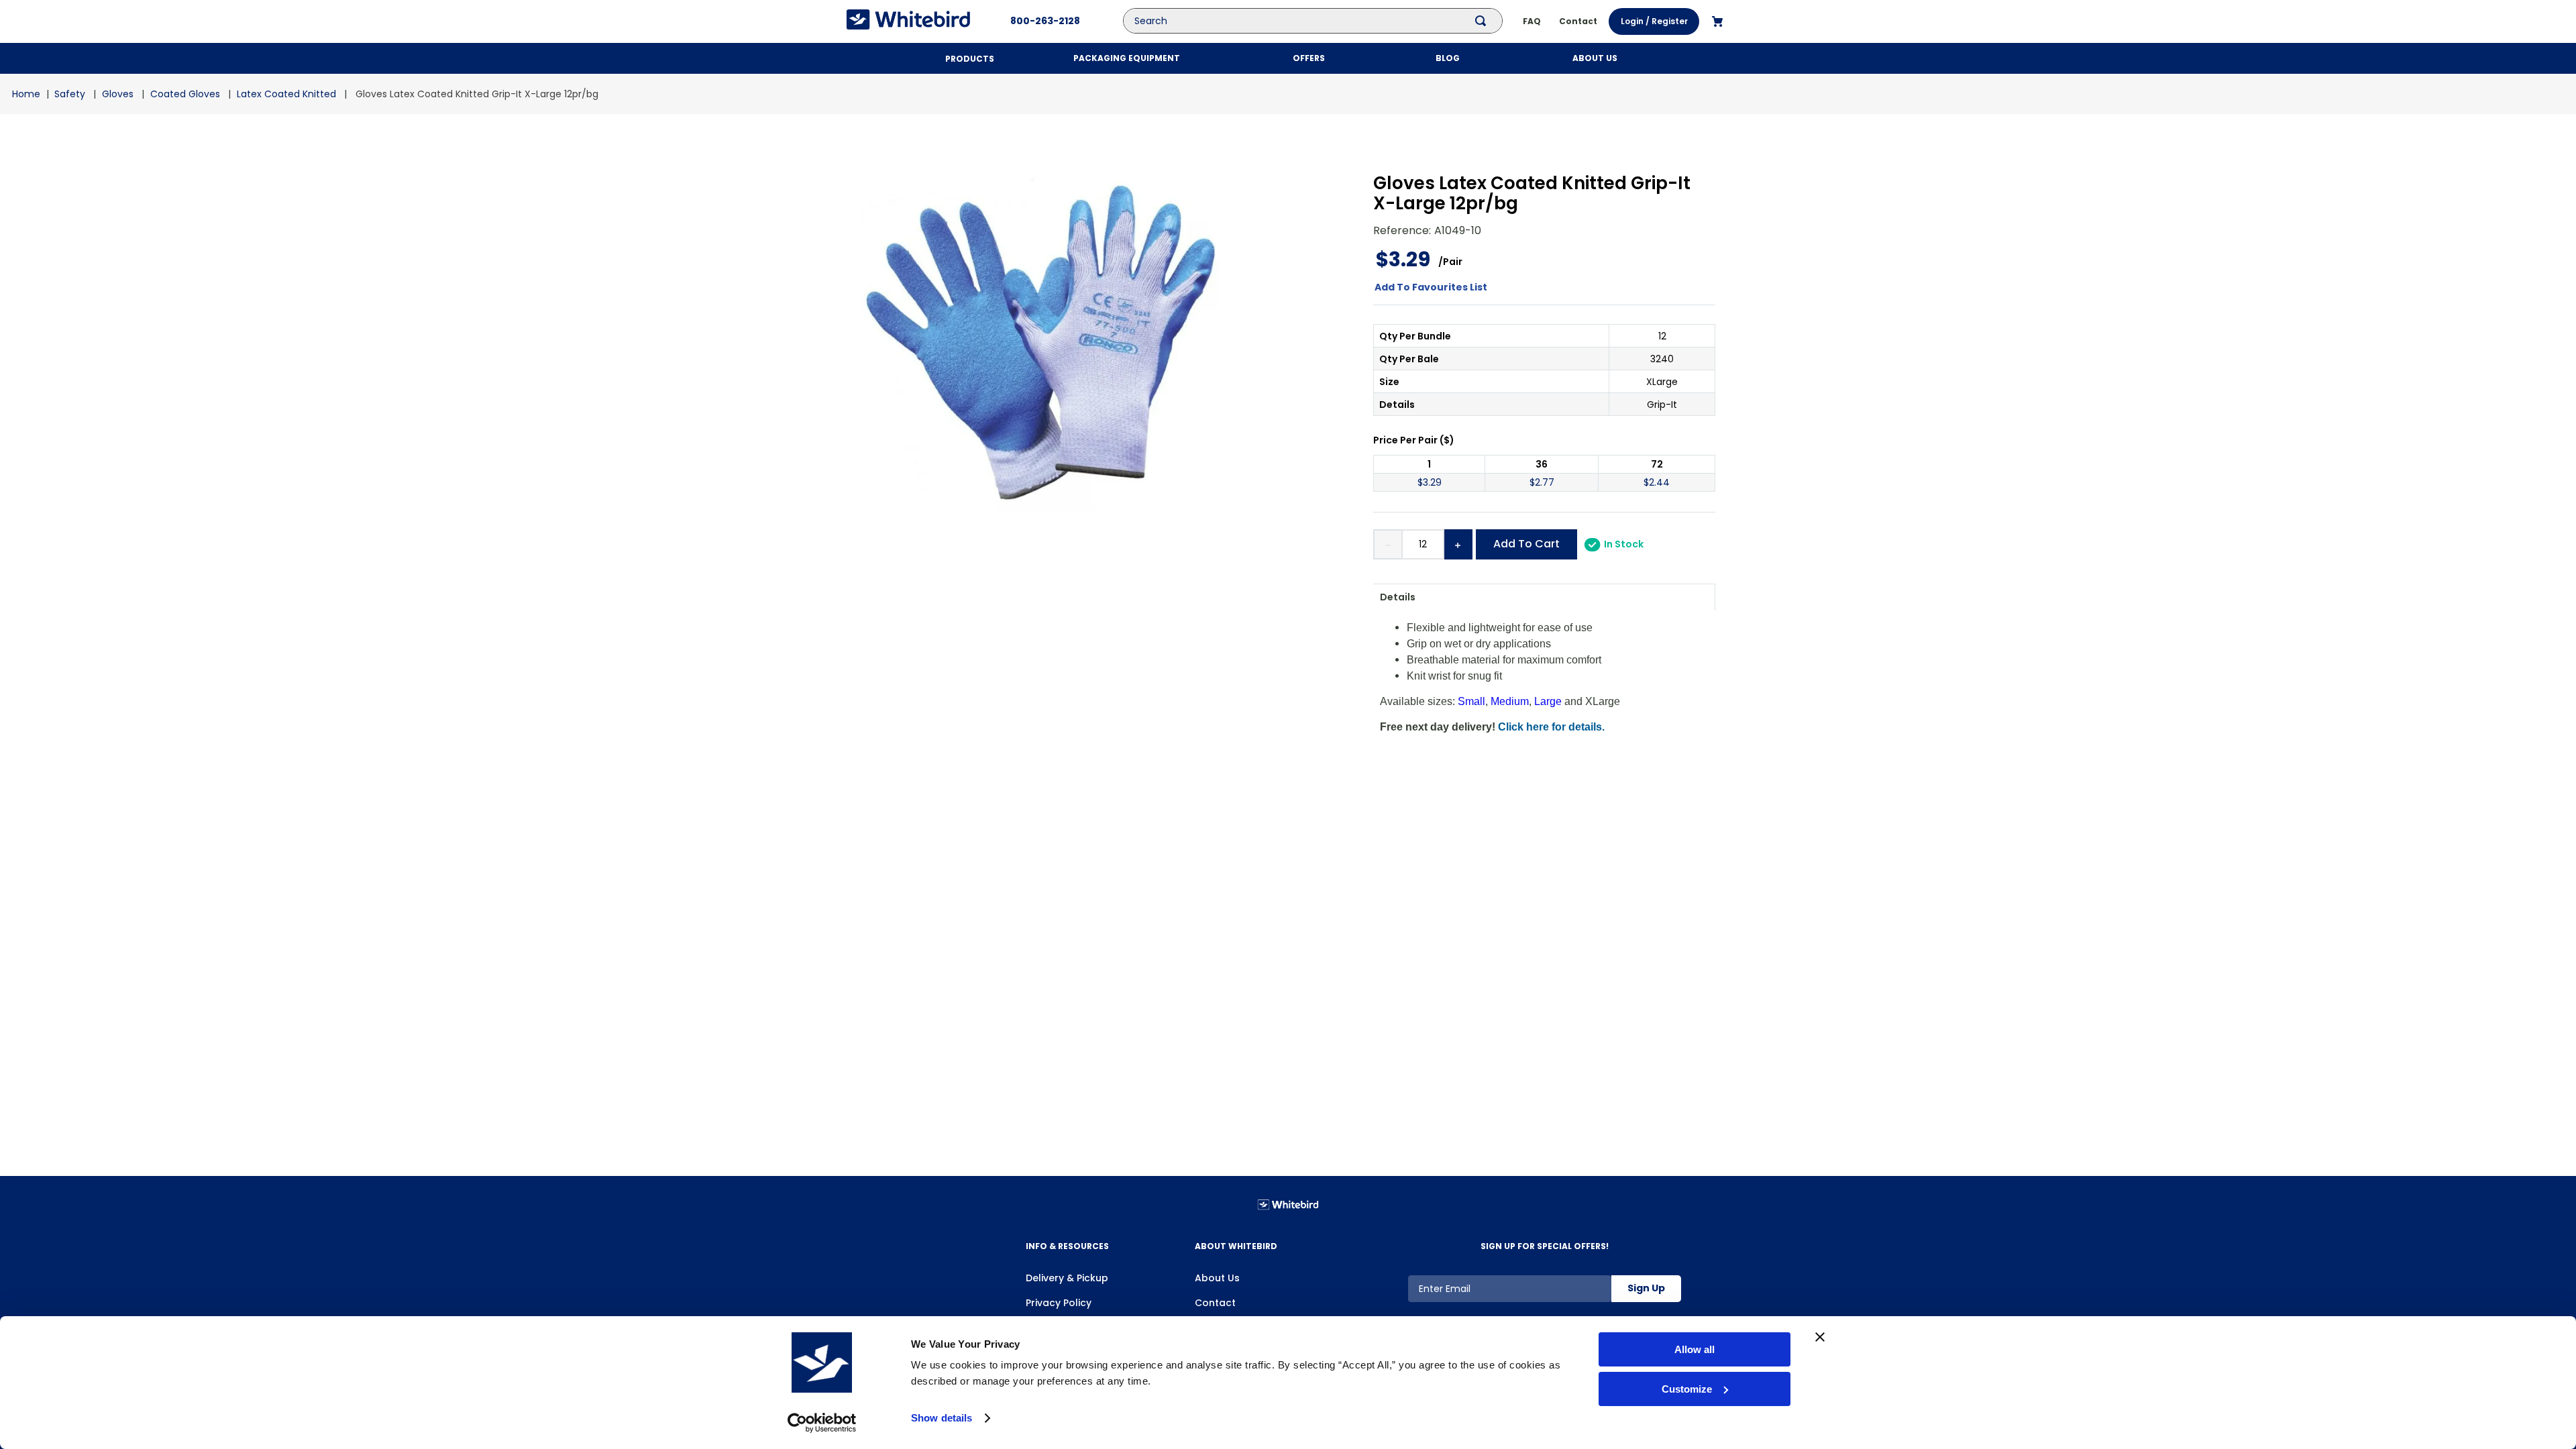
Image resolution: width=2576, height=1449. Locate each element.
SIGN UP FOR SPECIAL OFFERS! (1545, 1246)
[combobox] (1323, 21)
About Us (1217, 1278)
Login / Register (1654, 21)
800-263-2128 (1045, 21)
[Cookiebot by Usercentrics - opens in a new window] (822, 1423)
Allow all (1695, 1349)
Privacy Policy (1059, 1303)
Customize (1687, 1389)
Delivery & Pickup (1067, 1278)
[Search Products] (1483, 21)
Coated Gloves (185, 94)
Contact (1215, 1303)
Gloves (118, 94)
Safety (70, 94)
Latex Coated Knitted (286, 94)
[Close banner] (1820, 1337)
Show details (942, 1418)
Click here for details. (1551, 727)
